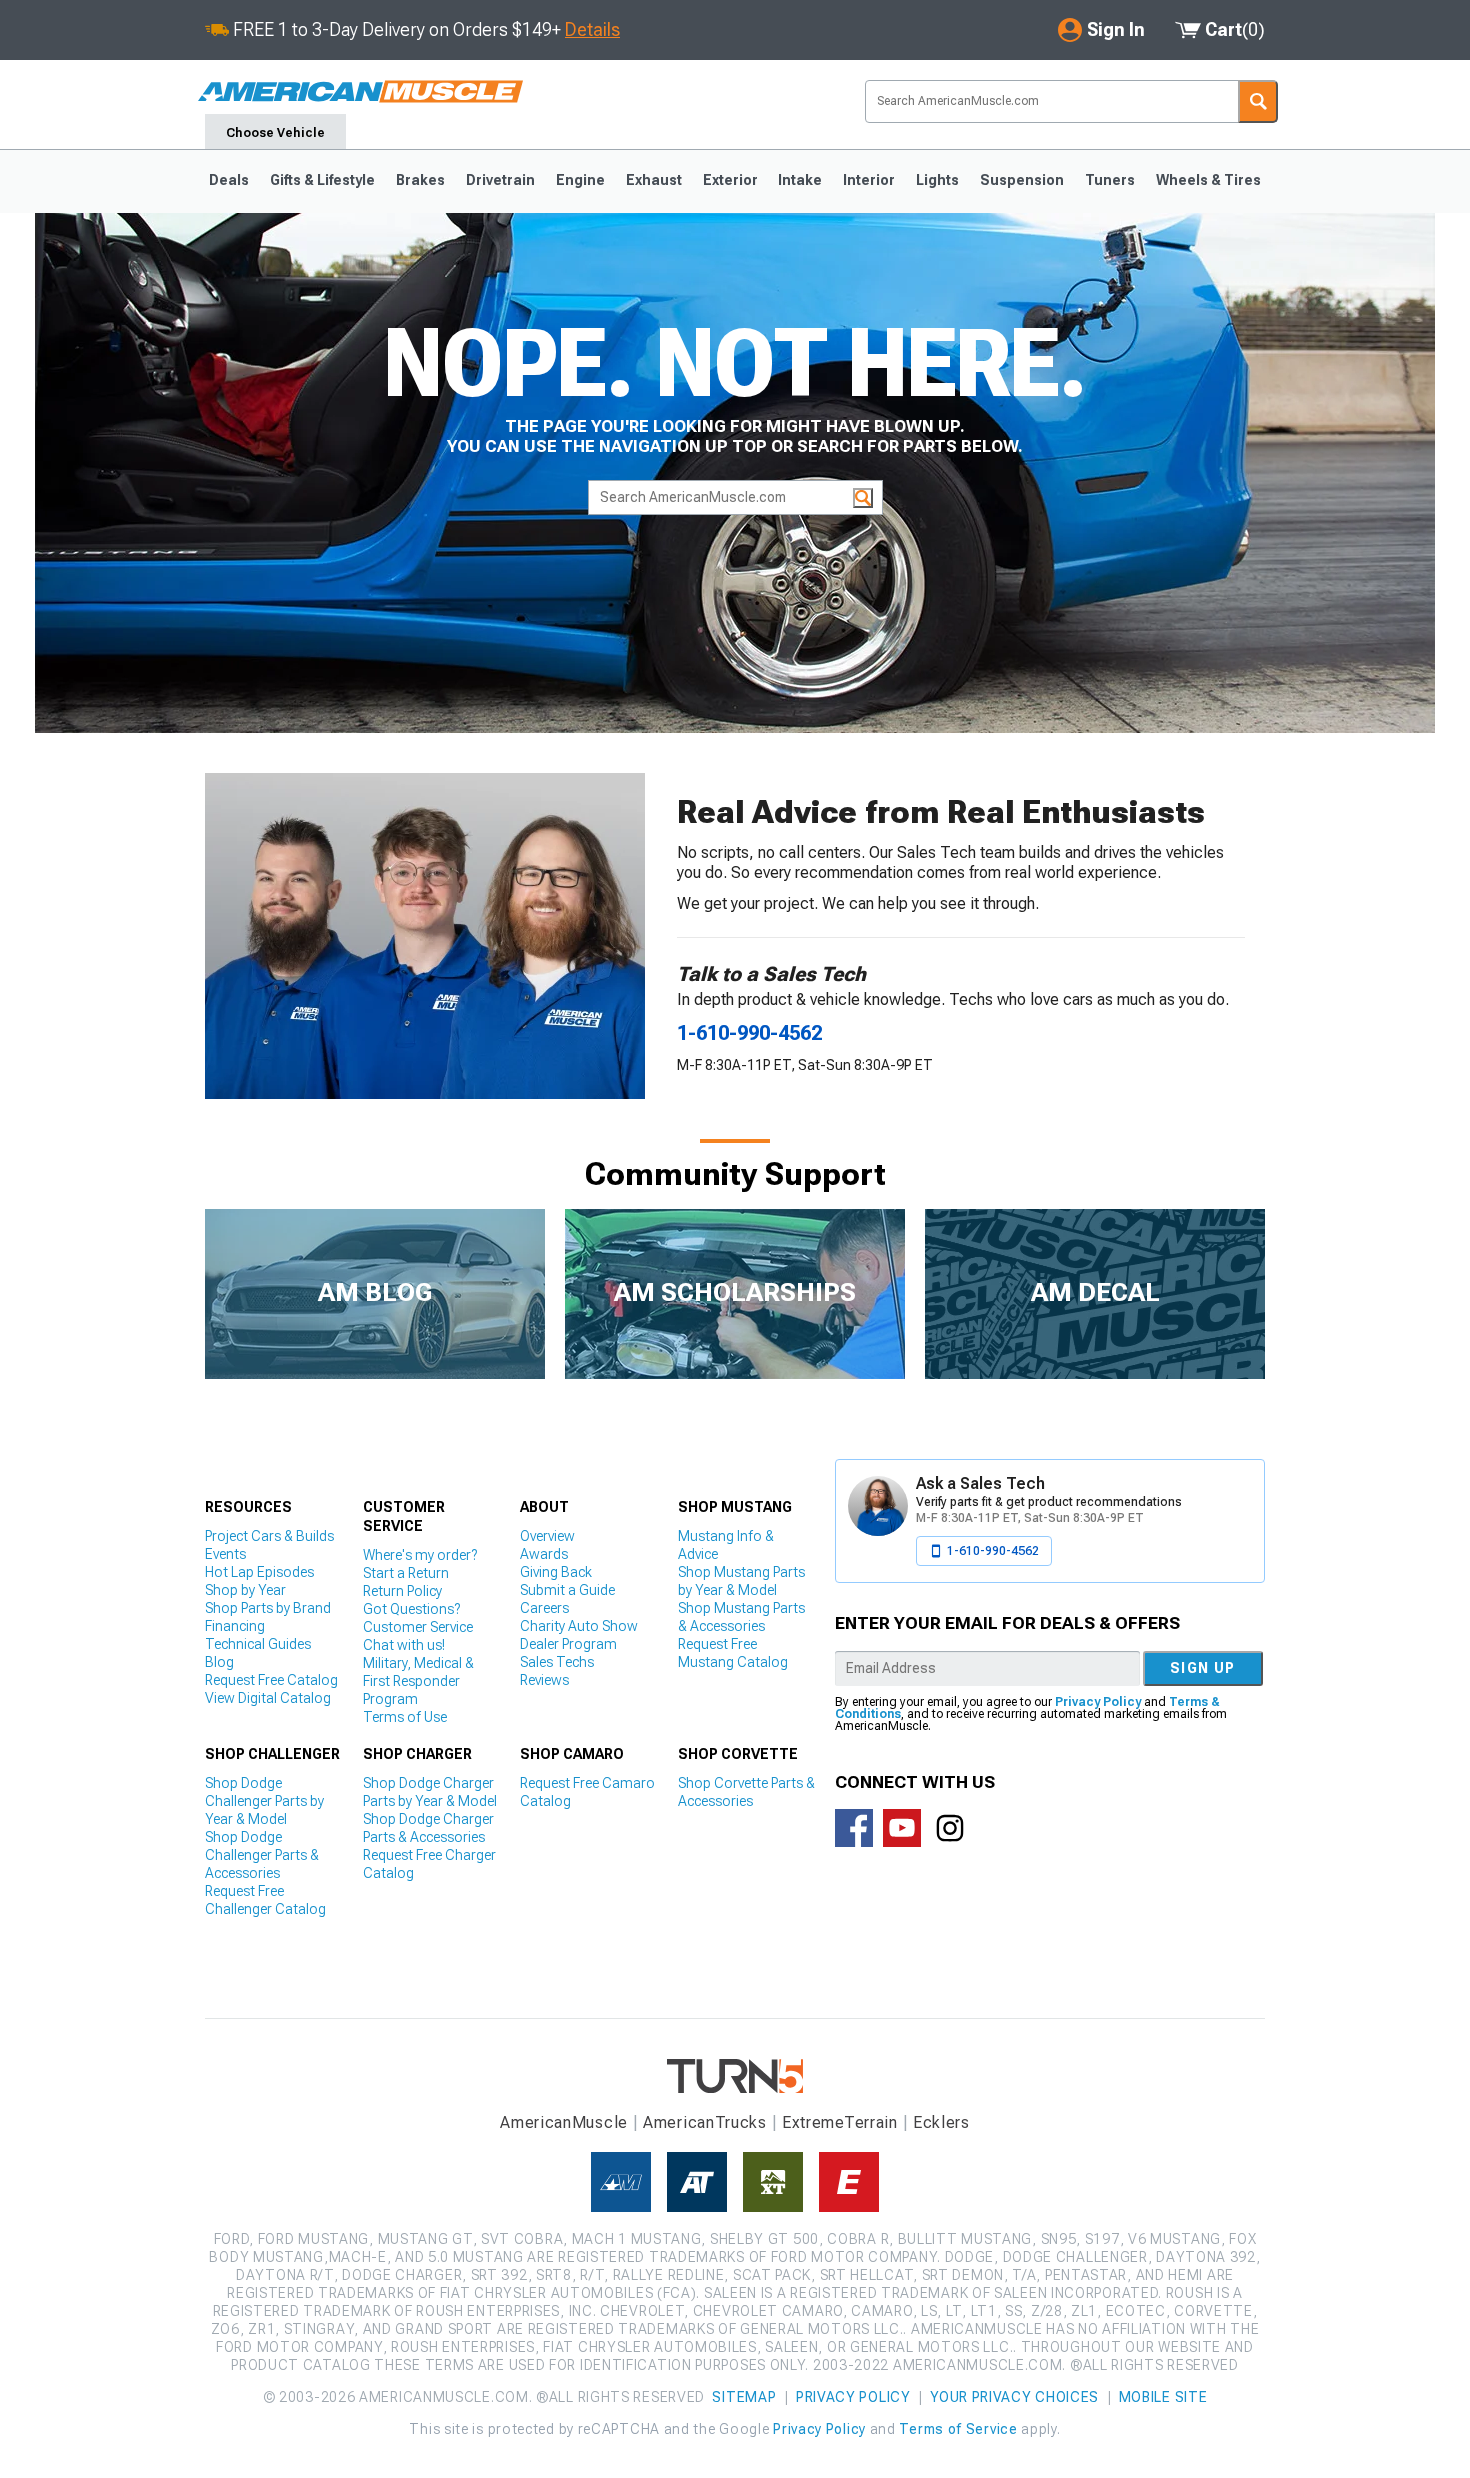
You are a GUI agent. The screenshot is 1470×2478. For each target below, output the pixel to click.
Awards (544, 1554)
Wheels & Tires (1208, 180)
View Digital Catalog (268, 1698)
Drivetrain (500, 180)
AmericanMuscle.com (360, 92)
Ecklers (941, 2122)
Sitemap (744, 2397)
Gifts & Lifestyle (322, 180)
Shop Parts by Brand (268, 1608)
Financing (235, 1626)
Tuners (1110, 180)
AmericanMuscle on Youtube (902, 1828)
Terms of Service (958, 2429)
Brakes (420, 180)
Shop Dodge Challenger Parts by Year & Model (264, 1801)
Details (592, 29)
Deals (229, 180)
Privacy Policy (1098, 1702)
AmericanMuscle (564, 2122)
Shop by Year (245, 1590)
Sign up (1203, 1668)
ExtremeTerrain (840, 2122)
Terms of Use (405, 1717)
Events (225, 1554)
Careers (544, 1608)
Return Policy (402, 1591)
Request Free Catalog (271, 1680)
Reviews (544, 1680)
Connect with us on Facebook (854, 1828)
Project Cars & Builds (269, 1536)
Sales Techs (557, 1662)
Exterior (730, 180)
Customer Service (418, 1627)
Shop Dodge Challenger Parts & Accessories (262, 1855)
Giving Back (556, 1572)
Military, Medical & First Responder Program (418, 1681)
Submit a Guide (567, 1590)
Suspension (1022, 180)
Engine (580, 180)
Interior (869, 180)
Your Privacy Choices (1014, 2397)
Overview (547, 1536)
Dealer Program (568, 1644)
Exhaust (654, 180)
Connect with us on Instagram (950, 1828)
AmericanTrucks (705, 2122)
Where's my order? (420, 1555)
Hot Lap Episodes (259, 1572)
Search (1258, 101)
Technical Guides (258, 1644)
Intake (800, 180)
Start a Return (406, 1573)
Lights (937, 180)
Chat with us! (404, 1645)
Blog (219, 1662)
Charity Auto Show (579, 1626)
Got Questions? (411, 1609)
